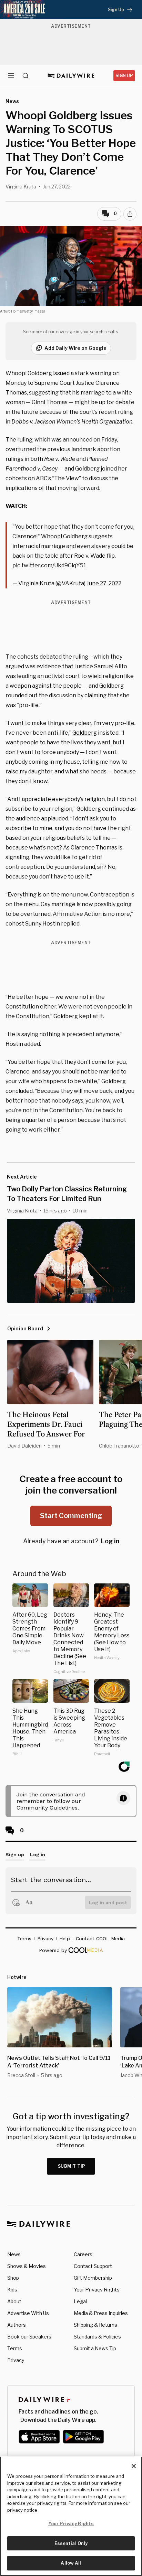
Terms (15, 2348)
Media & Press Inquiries (101, 2313)
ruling (25, 440)
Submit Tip (72, 2166)
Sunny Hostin (43, 924)
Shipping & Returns (95, 2325)
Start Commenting (71, 1516)
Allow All (71, 2563)
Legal (80, 2301)
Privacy (16, 2360)
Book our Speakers (29, 2337)
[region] (71, 2516)
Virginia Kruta (21, 187)
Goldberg (85, 733)
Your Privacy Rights (97, 2290)
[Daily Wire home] (71, 76)
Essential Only (71, 2543)
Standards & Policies (97, 2337)
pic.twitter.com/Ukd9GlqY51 (49, 565)
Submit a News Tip (95, 2348)
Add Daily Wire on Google (75, 348)
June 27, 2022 (104, 583)
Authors (17, 2325)
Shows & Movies (27, 2266)
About (14, 2301)
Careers (83, 2254)
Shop (13, 2278)
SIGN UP (124, 76)
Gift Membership (93, 2278)
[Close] (134, 2466)
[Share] (130, 214)
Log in (110, 1541)
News (14, 2254)
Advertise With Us (28, 2313)
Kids (12, 2290)
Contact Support (93, 2266)
